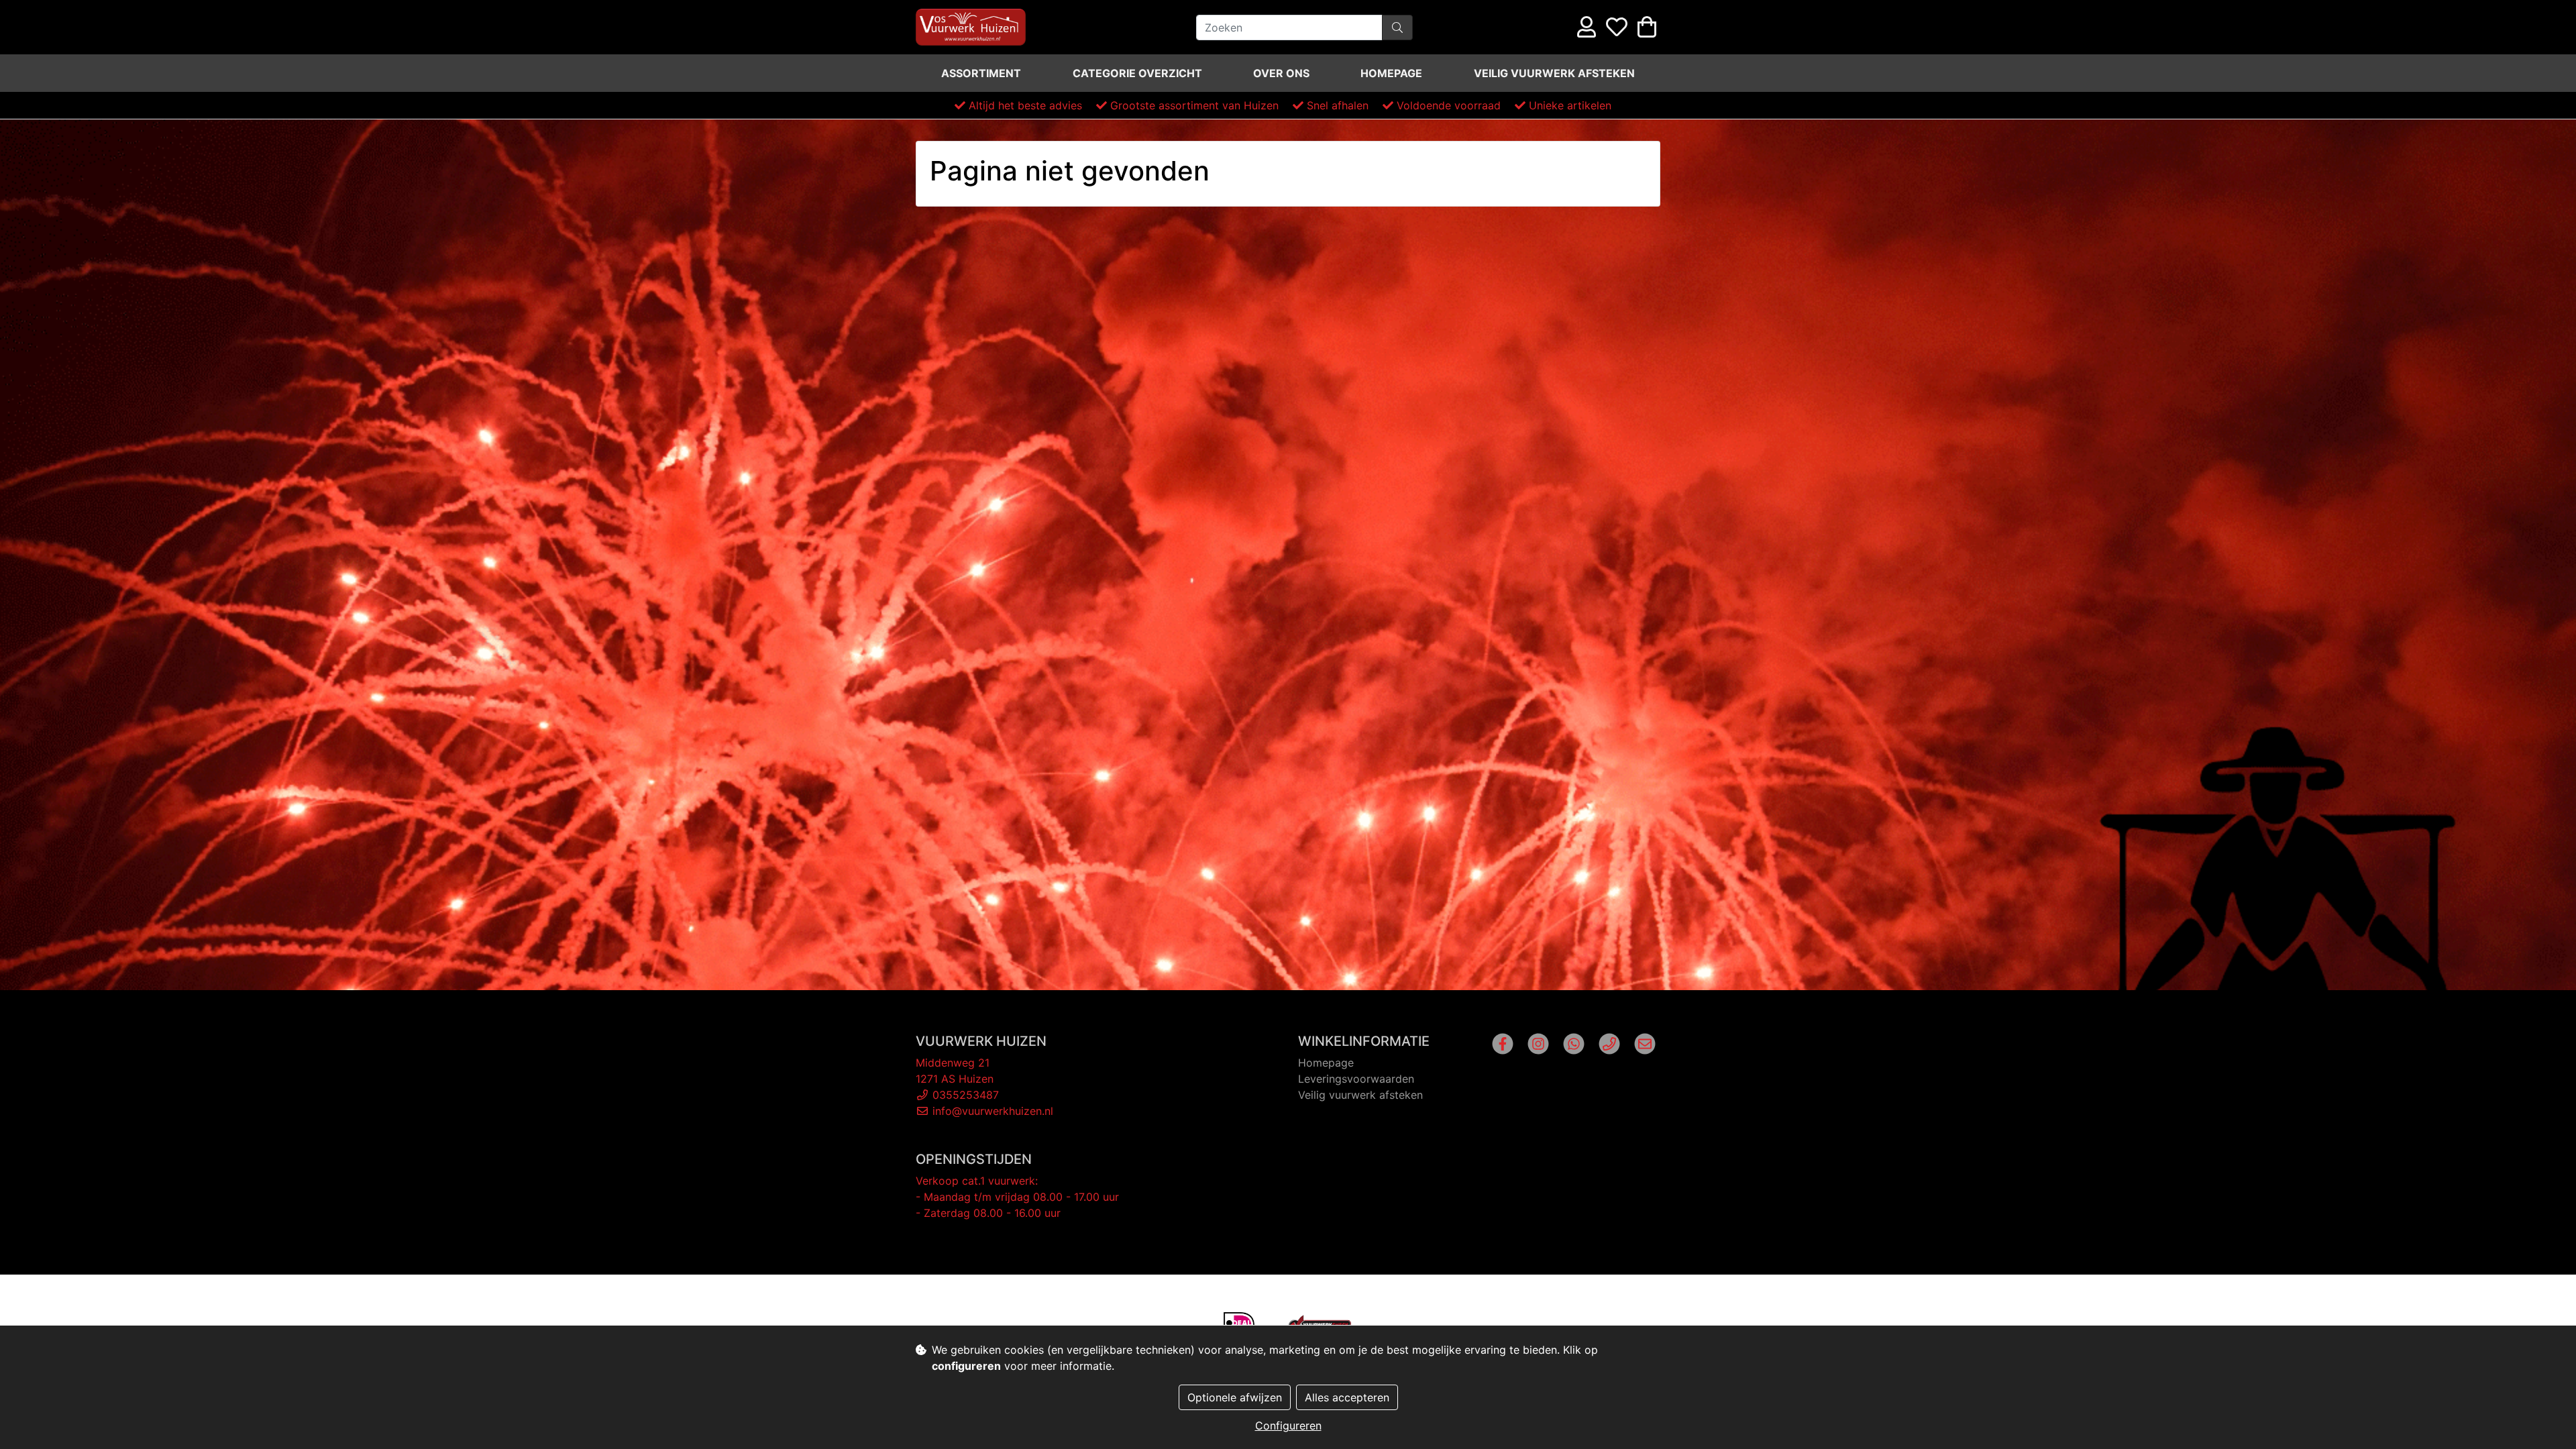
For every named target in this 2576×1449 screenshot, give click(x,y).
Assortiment (981, 73)
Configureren (1288, 1426)
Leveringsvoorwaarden (1356, 1079)
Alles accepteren (1347, 1397)
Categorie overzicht (1137, 73)
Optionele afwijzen (1235, 1397)
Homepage (1391, 73)
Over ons (1281, 73)
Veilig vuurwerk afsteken (1554, 73)
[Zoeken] (1397, 28)
